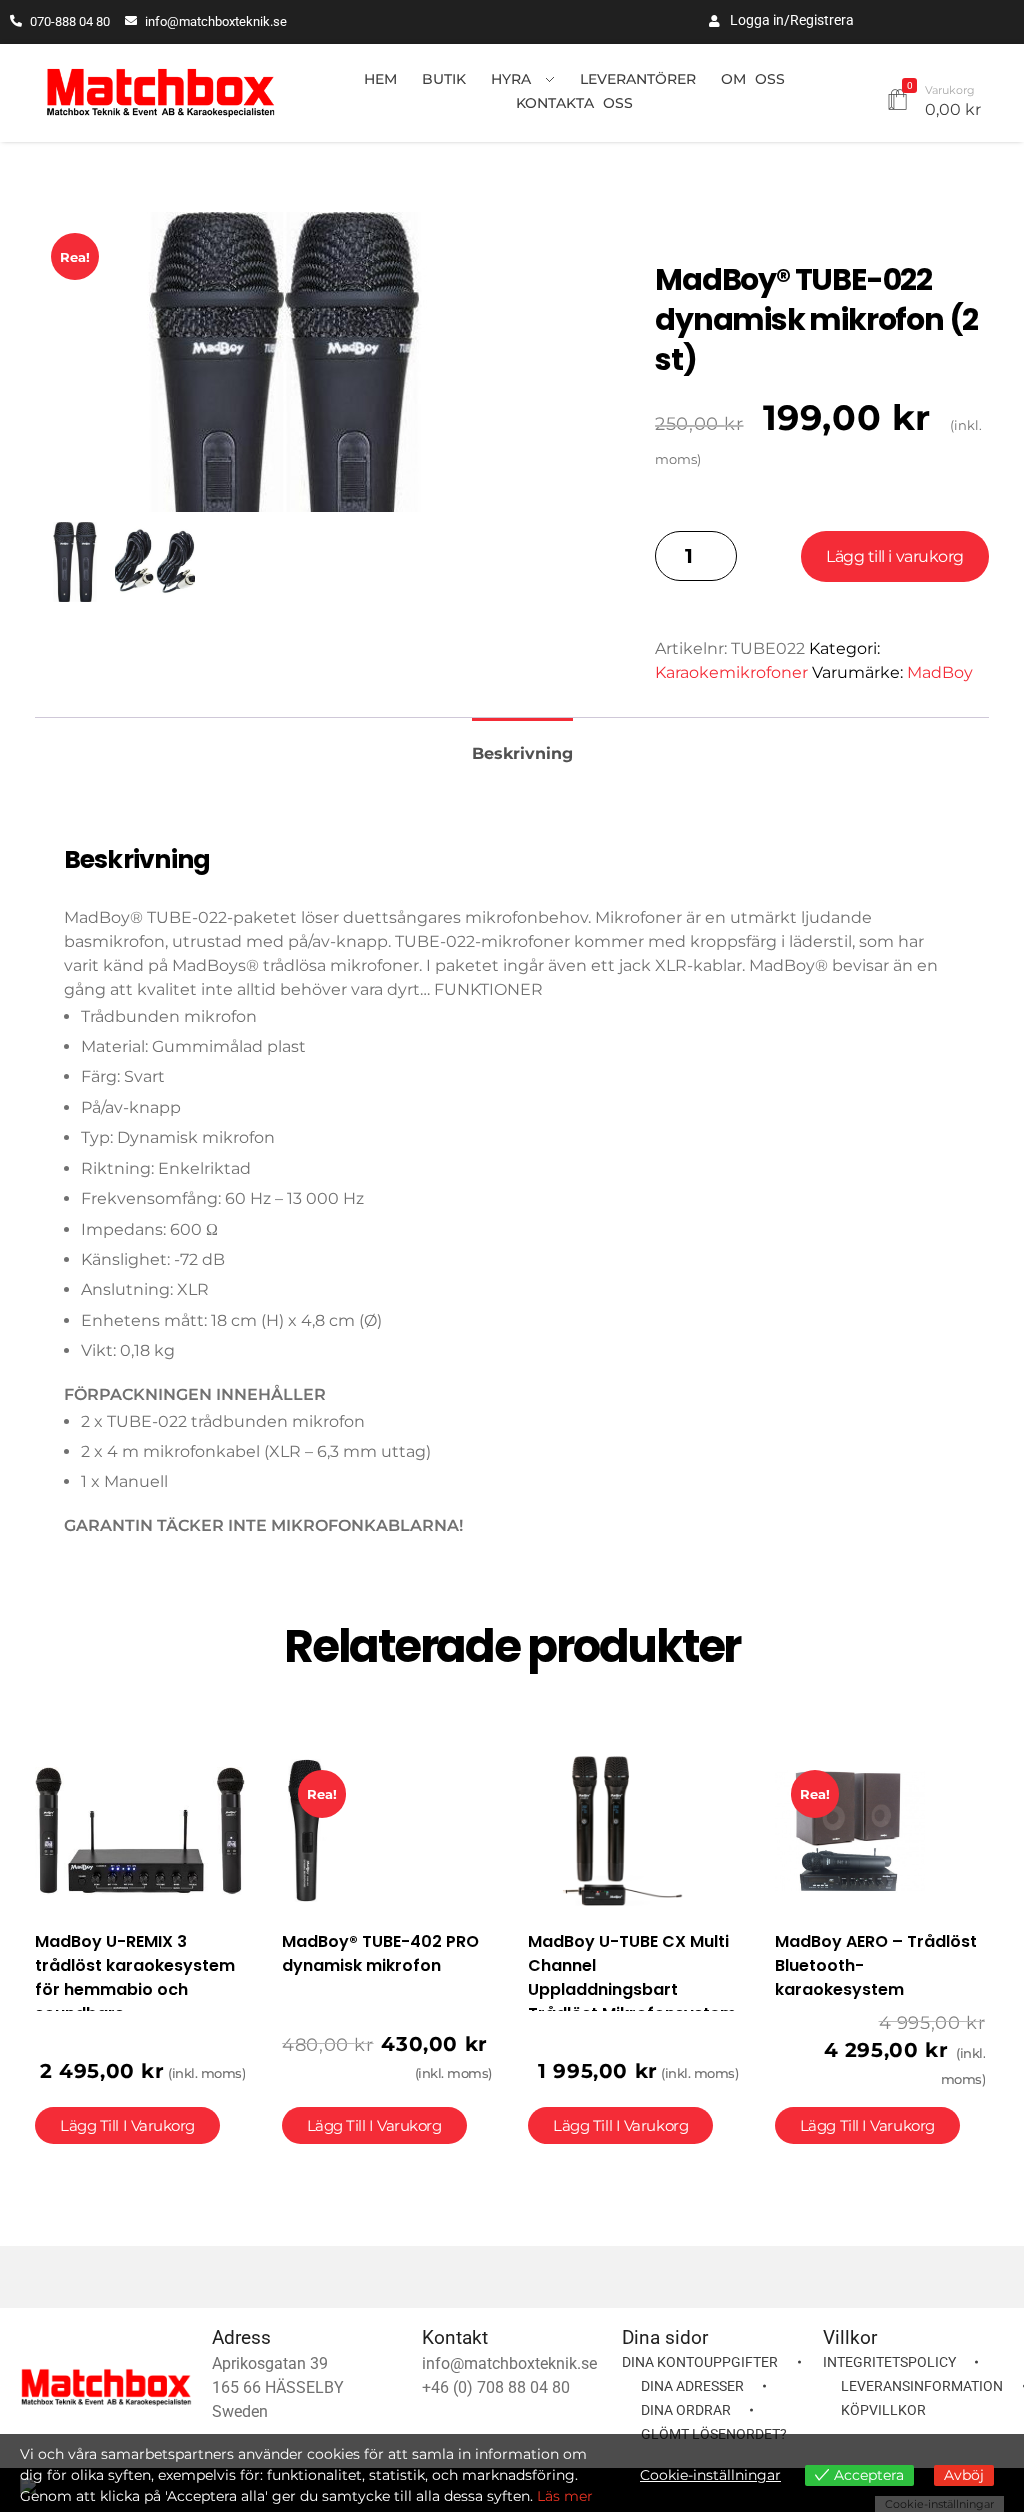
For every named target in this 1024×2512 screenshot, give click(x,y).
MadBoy (940, 672)
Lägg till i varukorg (894, 556)
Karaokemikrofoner (731, 672)
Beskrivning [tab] (522, 753)
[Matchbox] (160, 93)
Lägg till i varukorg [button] (127, 2125)
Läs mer (565, 2496)
